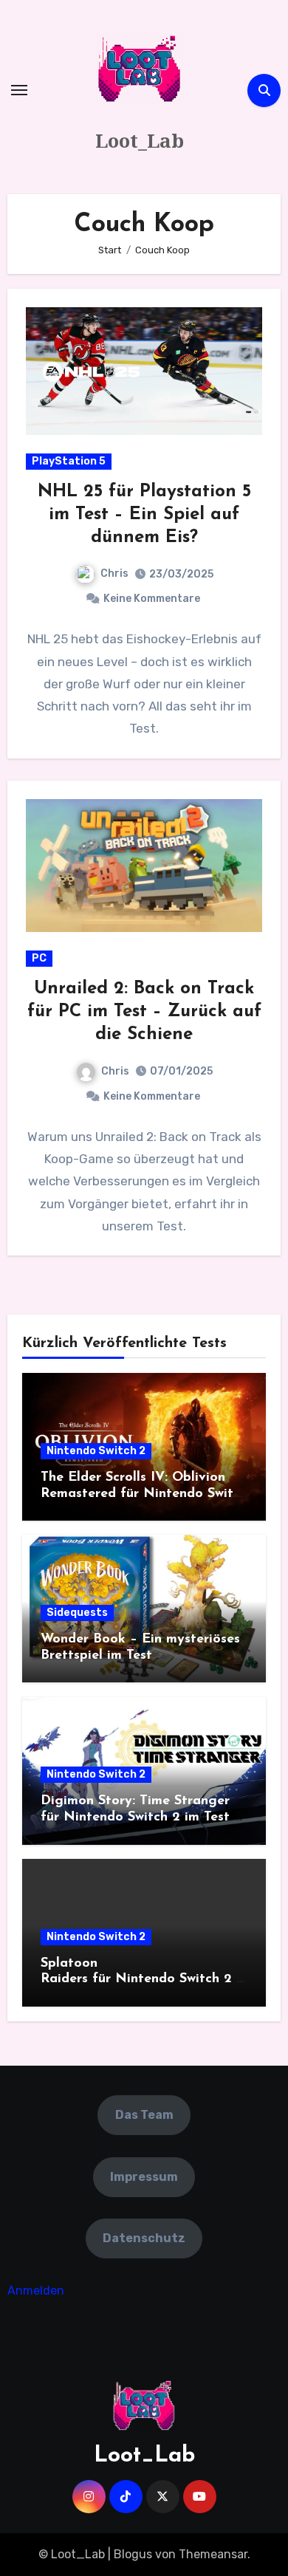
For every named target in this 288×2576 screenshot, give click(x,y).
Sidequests (77, 1613)
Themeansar (213, 2554)
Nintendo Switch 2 (96, 1451)
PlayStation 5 (69, 461)
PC (39, 958)
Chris (114, 573)
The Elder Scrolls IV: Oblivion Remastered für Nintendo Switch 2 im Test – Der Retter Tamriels (144, 1494)
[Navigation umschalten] (19, 90)
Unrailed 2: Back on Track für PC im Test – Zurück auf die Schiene (144, 1012)
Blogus (133, 2554)
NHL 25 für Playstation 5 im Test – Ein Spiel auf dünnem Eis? (144, 515)
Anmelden (36, 2291)
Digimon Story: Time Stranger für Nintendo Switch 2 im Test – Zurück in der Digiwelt (141, 1817)
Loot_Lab (140, 140)
